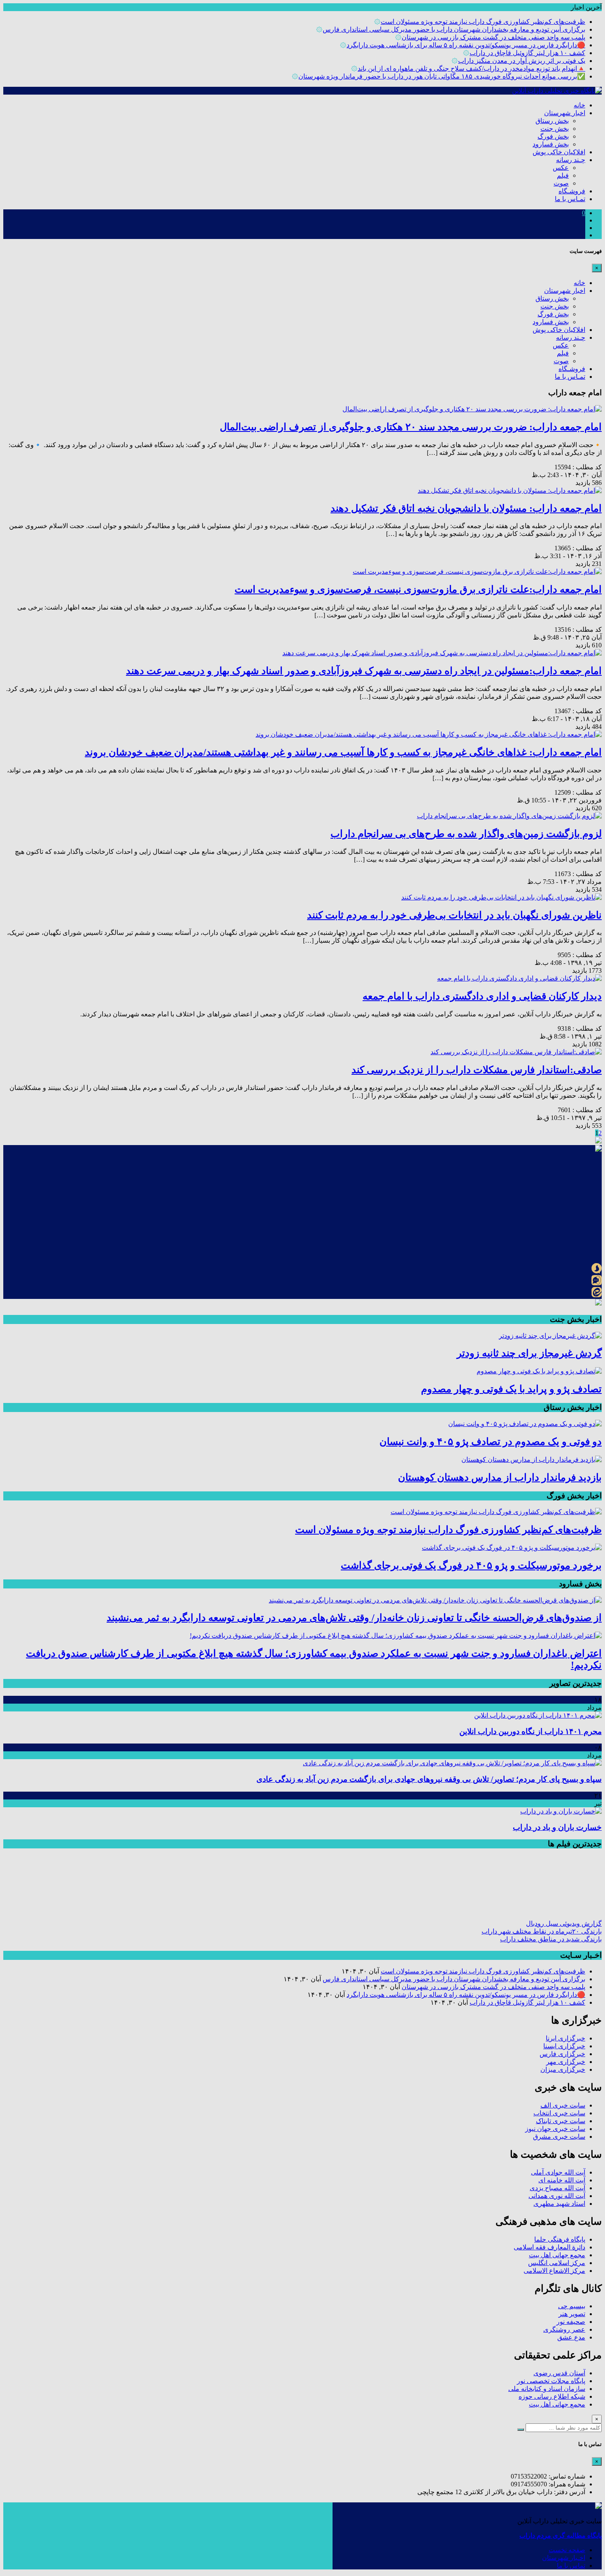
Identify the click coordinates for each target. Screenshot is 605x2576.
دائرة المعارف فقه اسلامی (549, 2247)
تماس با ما (571, 2566)
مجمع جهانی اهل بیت (557, 2255)
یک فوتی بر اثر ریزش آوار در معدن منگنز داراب (522, 61)
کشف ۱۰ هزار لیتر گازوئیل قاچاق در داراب (527, 53)
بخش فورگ (553, 136)
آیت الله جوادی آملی (558, 2172)
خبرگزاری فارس (562, 2054)
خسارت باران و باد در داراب (557, 1827)
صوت (561, 183)
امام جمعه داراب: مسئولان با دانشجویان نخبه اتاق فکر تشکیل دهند (466, 508)
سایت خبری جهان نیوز (555, 2129)
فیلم (563, 175)
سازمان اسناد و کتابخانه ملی (547, 2389)
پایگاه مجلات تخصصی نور (551, 2381)
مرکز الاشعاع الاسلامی (554, 2271)
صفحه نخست (567, 2550)
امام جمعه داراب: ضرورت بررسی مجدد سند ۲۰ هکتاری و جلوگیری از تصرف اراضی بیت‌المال (411, 427)
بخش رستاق (552, 121)
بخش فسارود (551, 144)
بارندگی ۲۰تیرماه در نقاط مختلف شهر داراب (542, 1931)
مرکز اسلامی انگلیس (557, 2263)
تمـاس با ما (570, 199)
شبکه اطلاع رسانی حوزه (552, 2396)
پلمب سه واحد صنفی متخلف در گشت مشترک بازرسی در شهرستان (493, 37)
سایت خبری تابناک (561, 2121)
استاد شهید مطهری (559, 2204)
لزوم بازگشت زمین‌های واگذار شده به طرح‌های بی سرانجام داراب (466, 834)
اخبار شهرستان (565, 113)
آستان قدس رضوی (559, 2373)
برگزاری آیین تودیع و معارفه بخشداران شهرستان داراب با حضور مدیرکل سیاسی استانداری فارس (454, 29)
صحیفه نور (571, 2322)
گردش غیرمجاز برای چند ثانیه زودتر (529, 1353)
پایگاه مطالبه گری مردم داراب (561, 2535)
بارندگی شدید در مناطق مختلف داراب (551, 1939)
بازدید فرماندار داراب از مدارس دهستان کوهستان (500, 1477)
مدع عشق (571, 2337)
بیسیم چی (572, 2306)
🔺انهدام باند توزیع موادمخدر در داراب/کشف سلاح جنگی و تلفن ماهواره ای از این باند (471, 68)
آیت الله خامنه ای (562, 2180)
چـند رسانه (571, 160)
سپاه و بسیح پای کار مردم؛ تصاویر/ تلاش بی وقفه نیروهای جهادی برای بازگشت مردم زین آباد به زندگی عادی (429, 1779)
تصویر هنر (572, 2314)
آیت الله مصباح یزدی (557, 2188)
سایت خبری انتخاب (559, 2113)
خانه (579, 105)
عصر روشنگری (564, 2329)
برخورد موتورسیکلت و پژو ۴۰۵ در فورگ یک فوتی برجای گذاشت (471, 1565)
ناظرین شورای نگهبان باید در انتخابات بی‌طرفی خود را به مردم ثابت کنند (454, 915)
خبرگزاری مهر (566, 2062)
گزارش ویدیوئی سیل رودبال (564, 1923)
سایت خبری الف (563, 2105)
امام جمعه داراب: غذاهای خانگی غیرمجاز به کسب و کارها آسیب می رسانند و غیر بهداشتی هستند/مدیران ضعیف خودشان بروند (343, 752)
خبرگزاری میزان (563, 2069)
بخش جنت (555, 129)
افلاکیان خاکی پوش (559, 152)
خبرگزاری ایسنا (564, 2046)
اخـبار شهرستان (564, 2558)
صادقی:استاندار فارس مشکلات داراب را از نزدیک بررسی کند (477, 1070)
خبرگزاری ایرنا (565, 2038)
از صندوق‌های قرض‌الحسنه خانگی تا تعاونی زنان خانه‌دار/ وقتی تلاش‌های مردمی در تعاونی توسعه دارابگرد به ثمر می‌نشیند (354, 1618)
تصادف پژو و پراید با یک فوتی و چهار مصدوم (511, 1389)
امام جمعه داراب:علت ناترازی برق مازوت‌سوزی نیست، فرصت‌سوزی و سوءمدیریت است (418, 589)
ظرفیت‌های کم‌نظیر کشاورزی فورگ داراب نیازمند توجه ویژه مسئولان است (483, 22)
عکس (561, 168)
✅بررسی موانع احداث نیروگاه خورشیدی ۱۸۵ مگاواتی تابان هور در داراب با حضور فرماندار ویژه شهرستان (442, 76)
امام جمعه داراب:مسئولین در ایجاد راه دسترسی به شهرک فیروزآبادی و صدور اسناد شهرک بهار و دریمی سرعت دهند (364, 671)
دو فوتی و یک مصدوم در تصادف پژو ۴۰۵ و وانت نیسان (491, 1442)
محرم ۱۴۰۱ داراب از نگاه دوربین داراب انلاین (531, 1731)
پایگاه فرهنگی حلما (560, 2239)
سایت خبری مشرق (559, 2137)
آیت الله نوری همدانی (557, 2196)
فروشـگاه (572, 191)
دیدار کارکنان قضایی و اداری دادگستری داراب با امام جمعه (482, 996)
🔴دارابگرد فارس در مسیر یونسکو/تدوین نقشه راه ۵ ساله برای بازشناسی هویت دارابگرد (466, 45)
